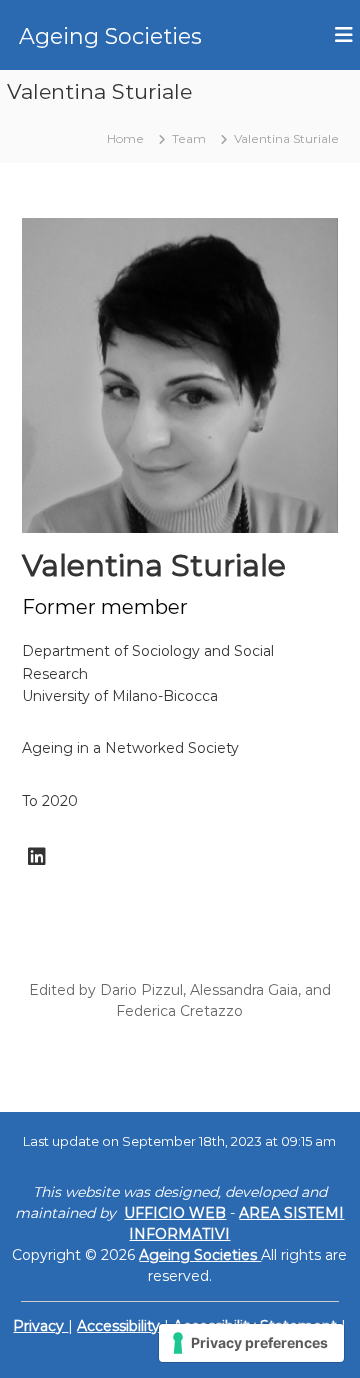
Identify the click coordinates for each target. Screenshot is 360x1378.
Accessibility (120, 1326)
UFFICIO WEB (175, 1213)
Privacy (40, 1326)
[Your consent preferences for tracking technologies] (251, 1343)
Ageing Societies (110, 36)
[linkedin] (37, 857)
